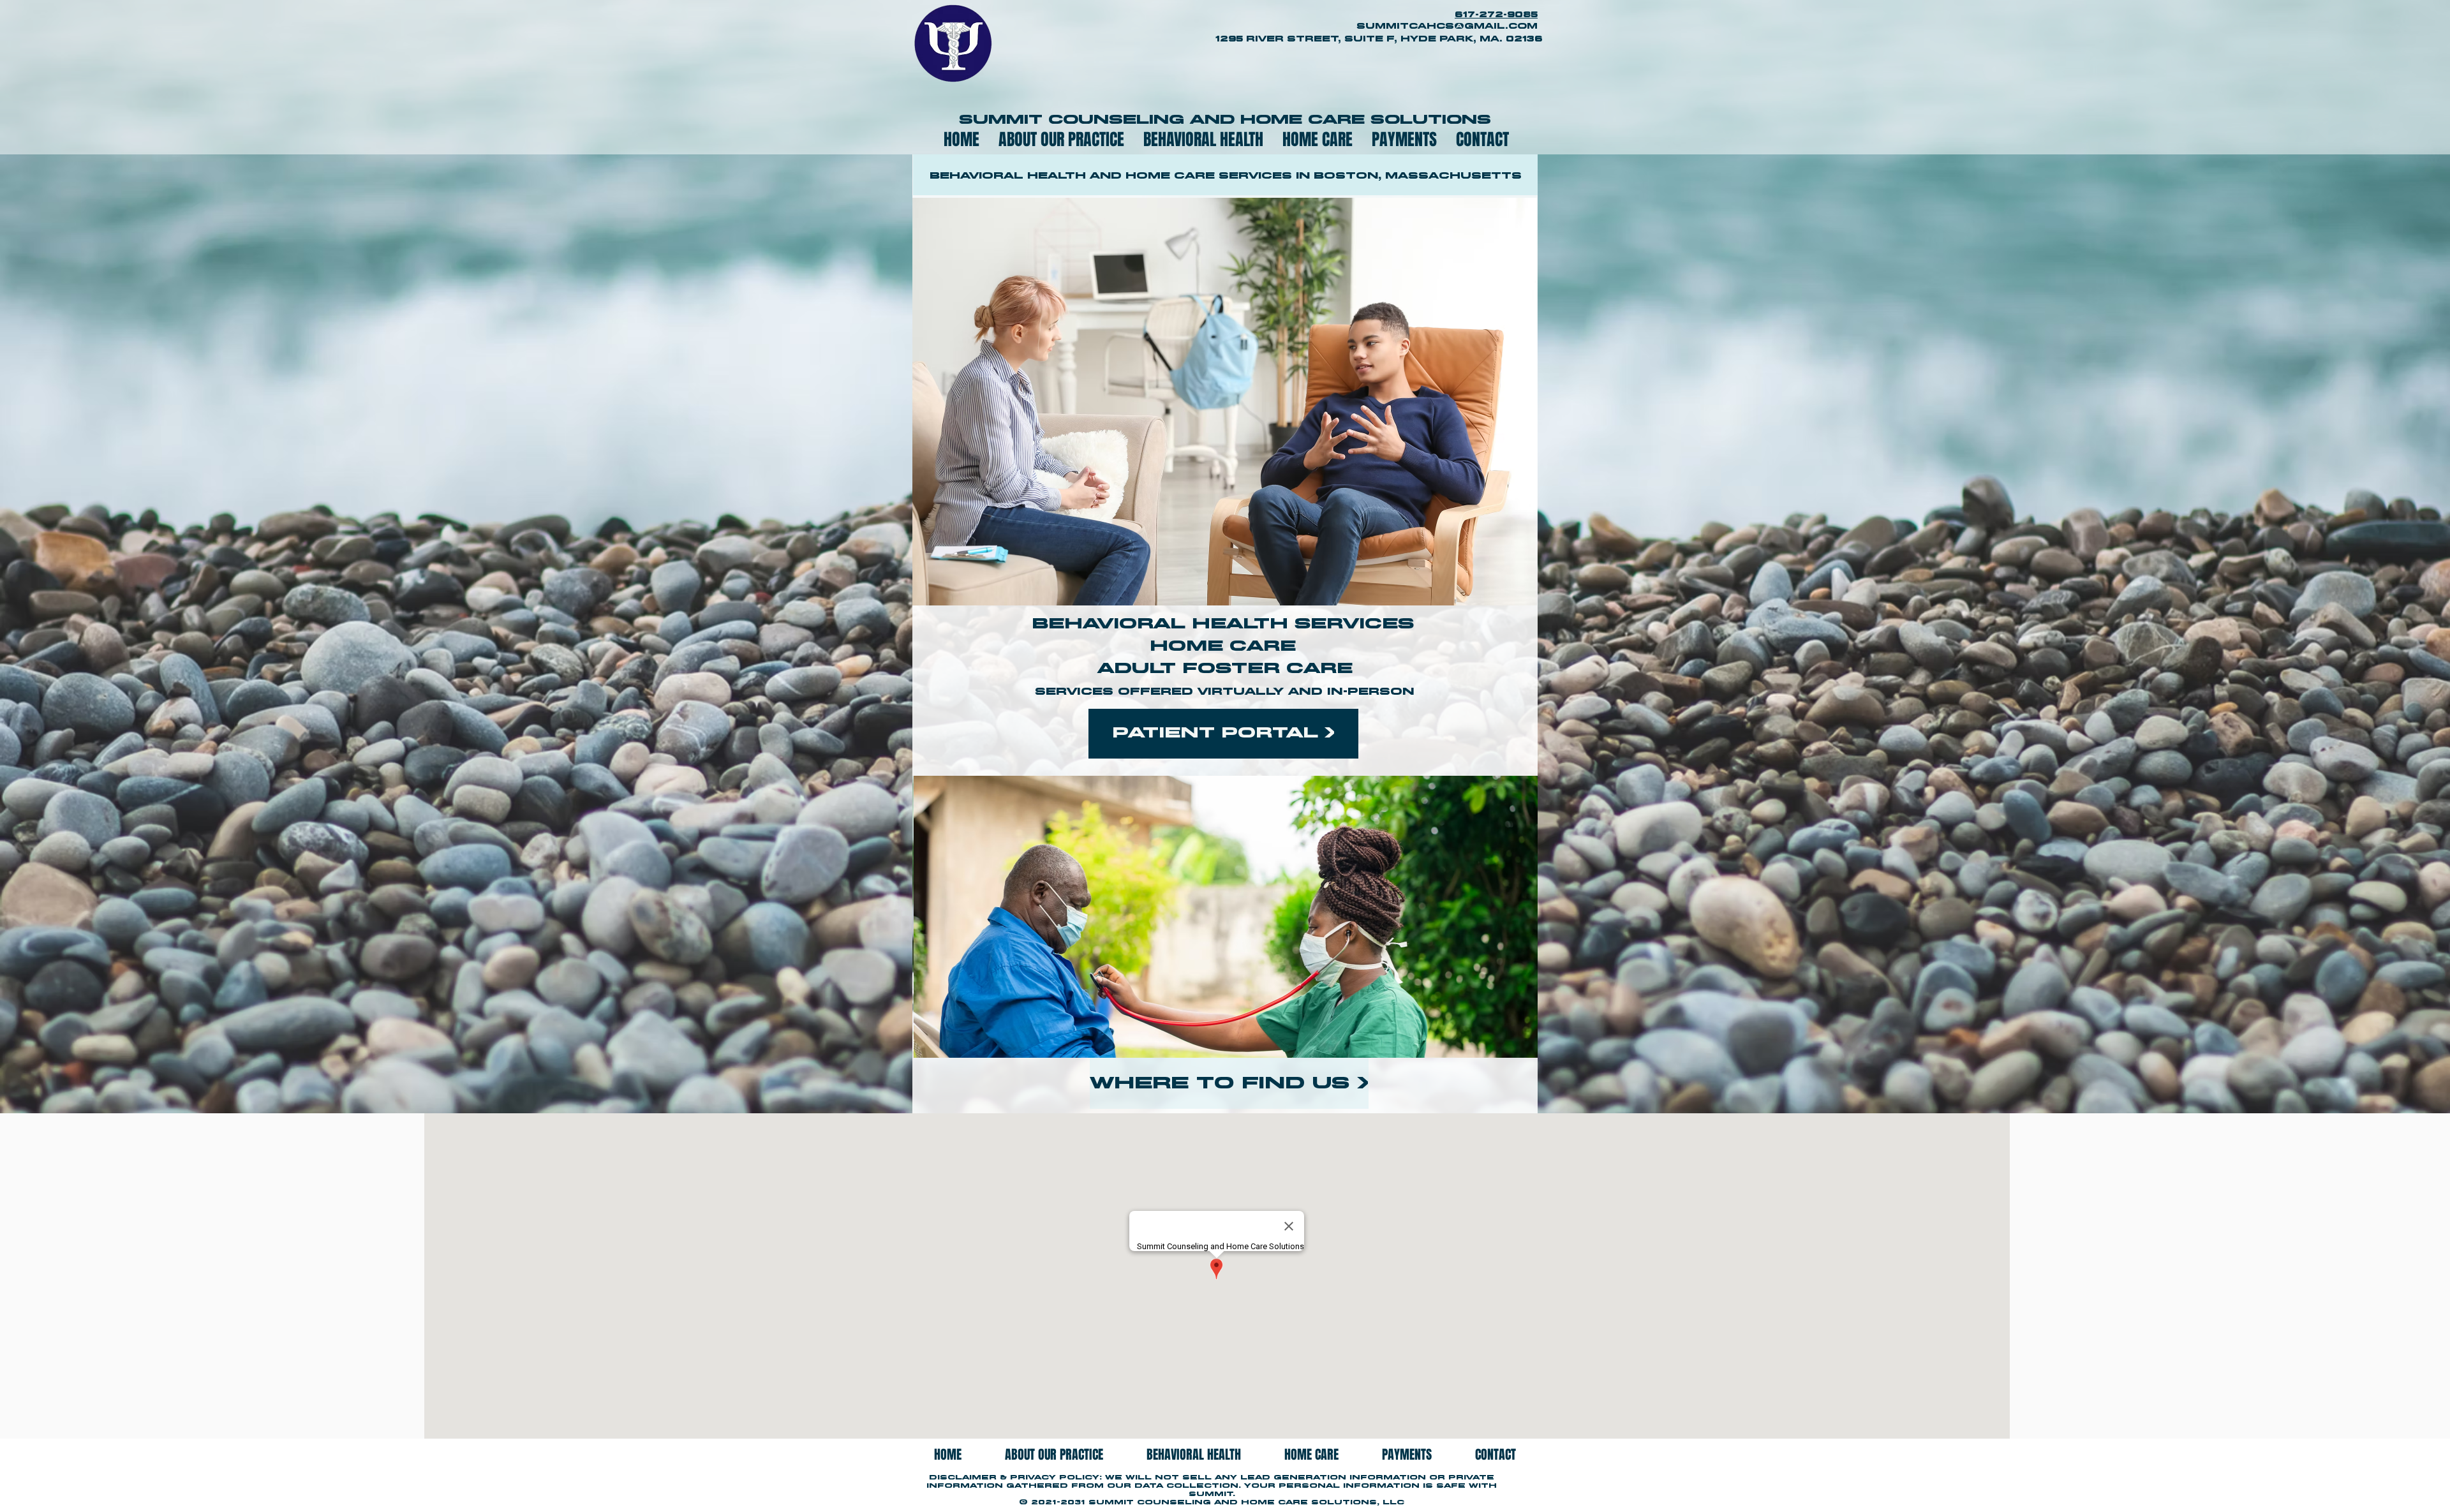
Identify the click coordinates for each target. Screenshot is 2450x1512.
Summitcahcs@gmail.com (1447, 26)
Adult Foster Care (1225, 669)
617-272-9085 (1496, 15)
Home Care (1225, 647)
